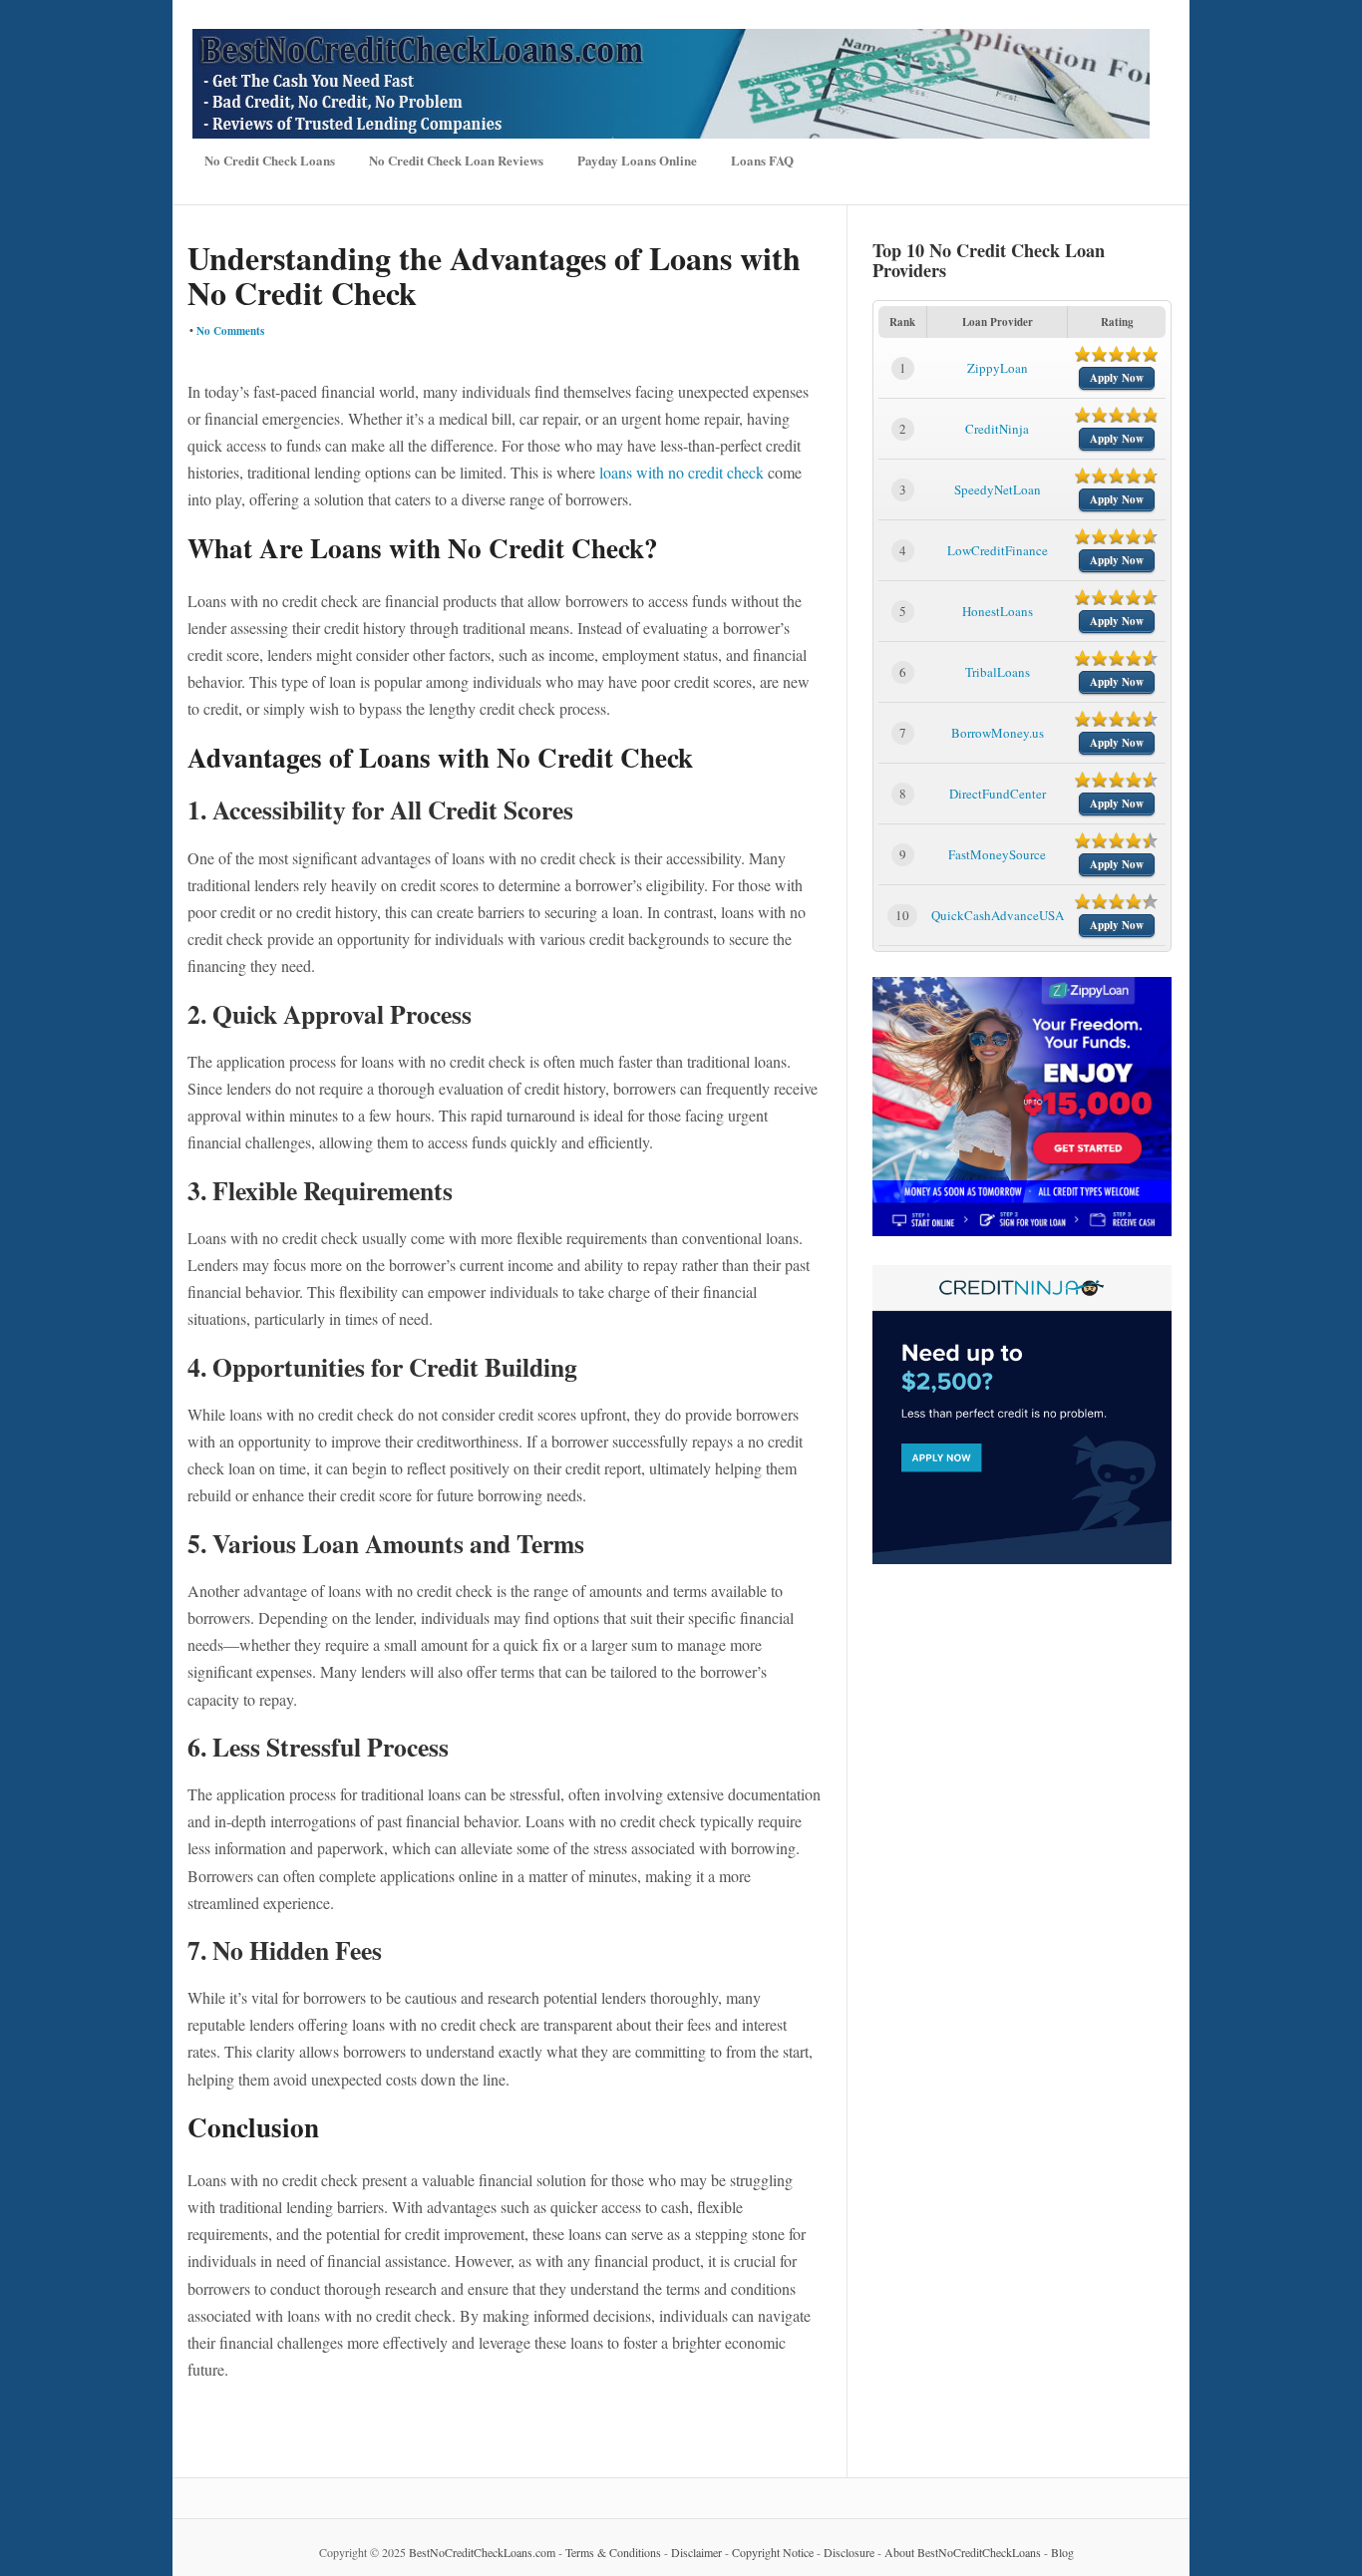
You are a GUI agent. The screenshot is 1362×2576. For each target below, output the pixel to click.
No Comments (230, 331)
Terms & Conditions (613, 2552)
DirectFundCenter (998, 794)
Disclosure (849, 2552)
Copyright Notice (773, 2552)
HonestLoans (998, 611)
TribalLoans (998, 672)
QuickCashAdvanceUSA (998, 915)
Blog (1062, 2552)
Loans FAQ (762, 160)
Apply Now (1117, 378)
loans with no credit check (681, 472)
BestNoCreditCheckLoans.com (482, 2552)
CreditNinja (997, 429)
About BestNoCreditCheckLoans (963, 2552)
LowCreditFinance (998, 550)
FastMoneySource (997, 854)
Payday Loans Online (637, 160)
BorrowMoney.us (998, 733)
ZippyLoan (998, 368)
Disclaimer (696, 2552)
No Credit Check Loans (270, 160)
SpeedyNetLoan (998, 489)
